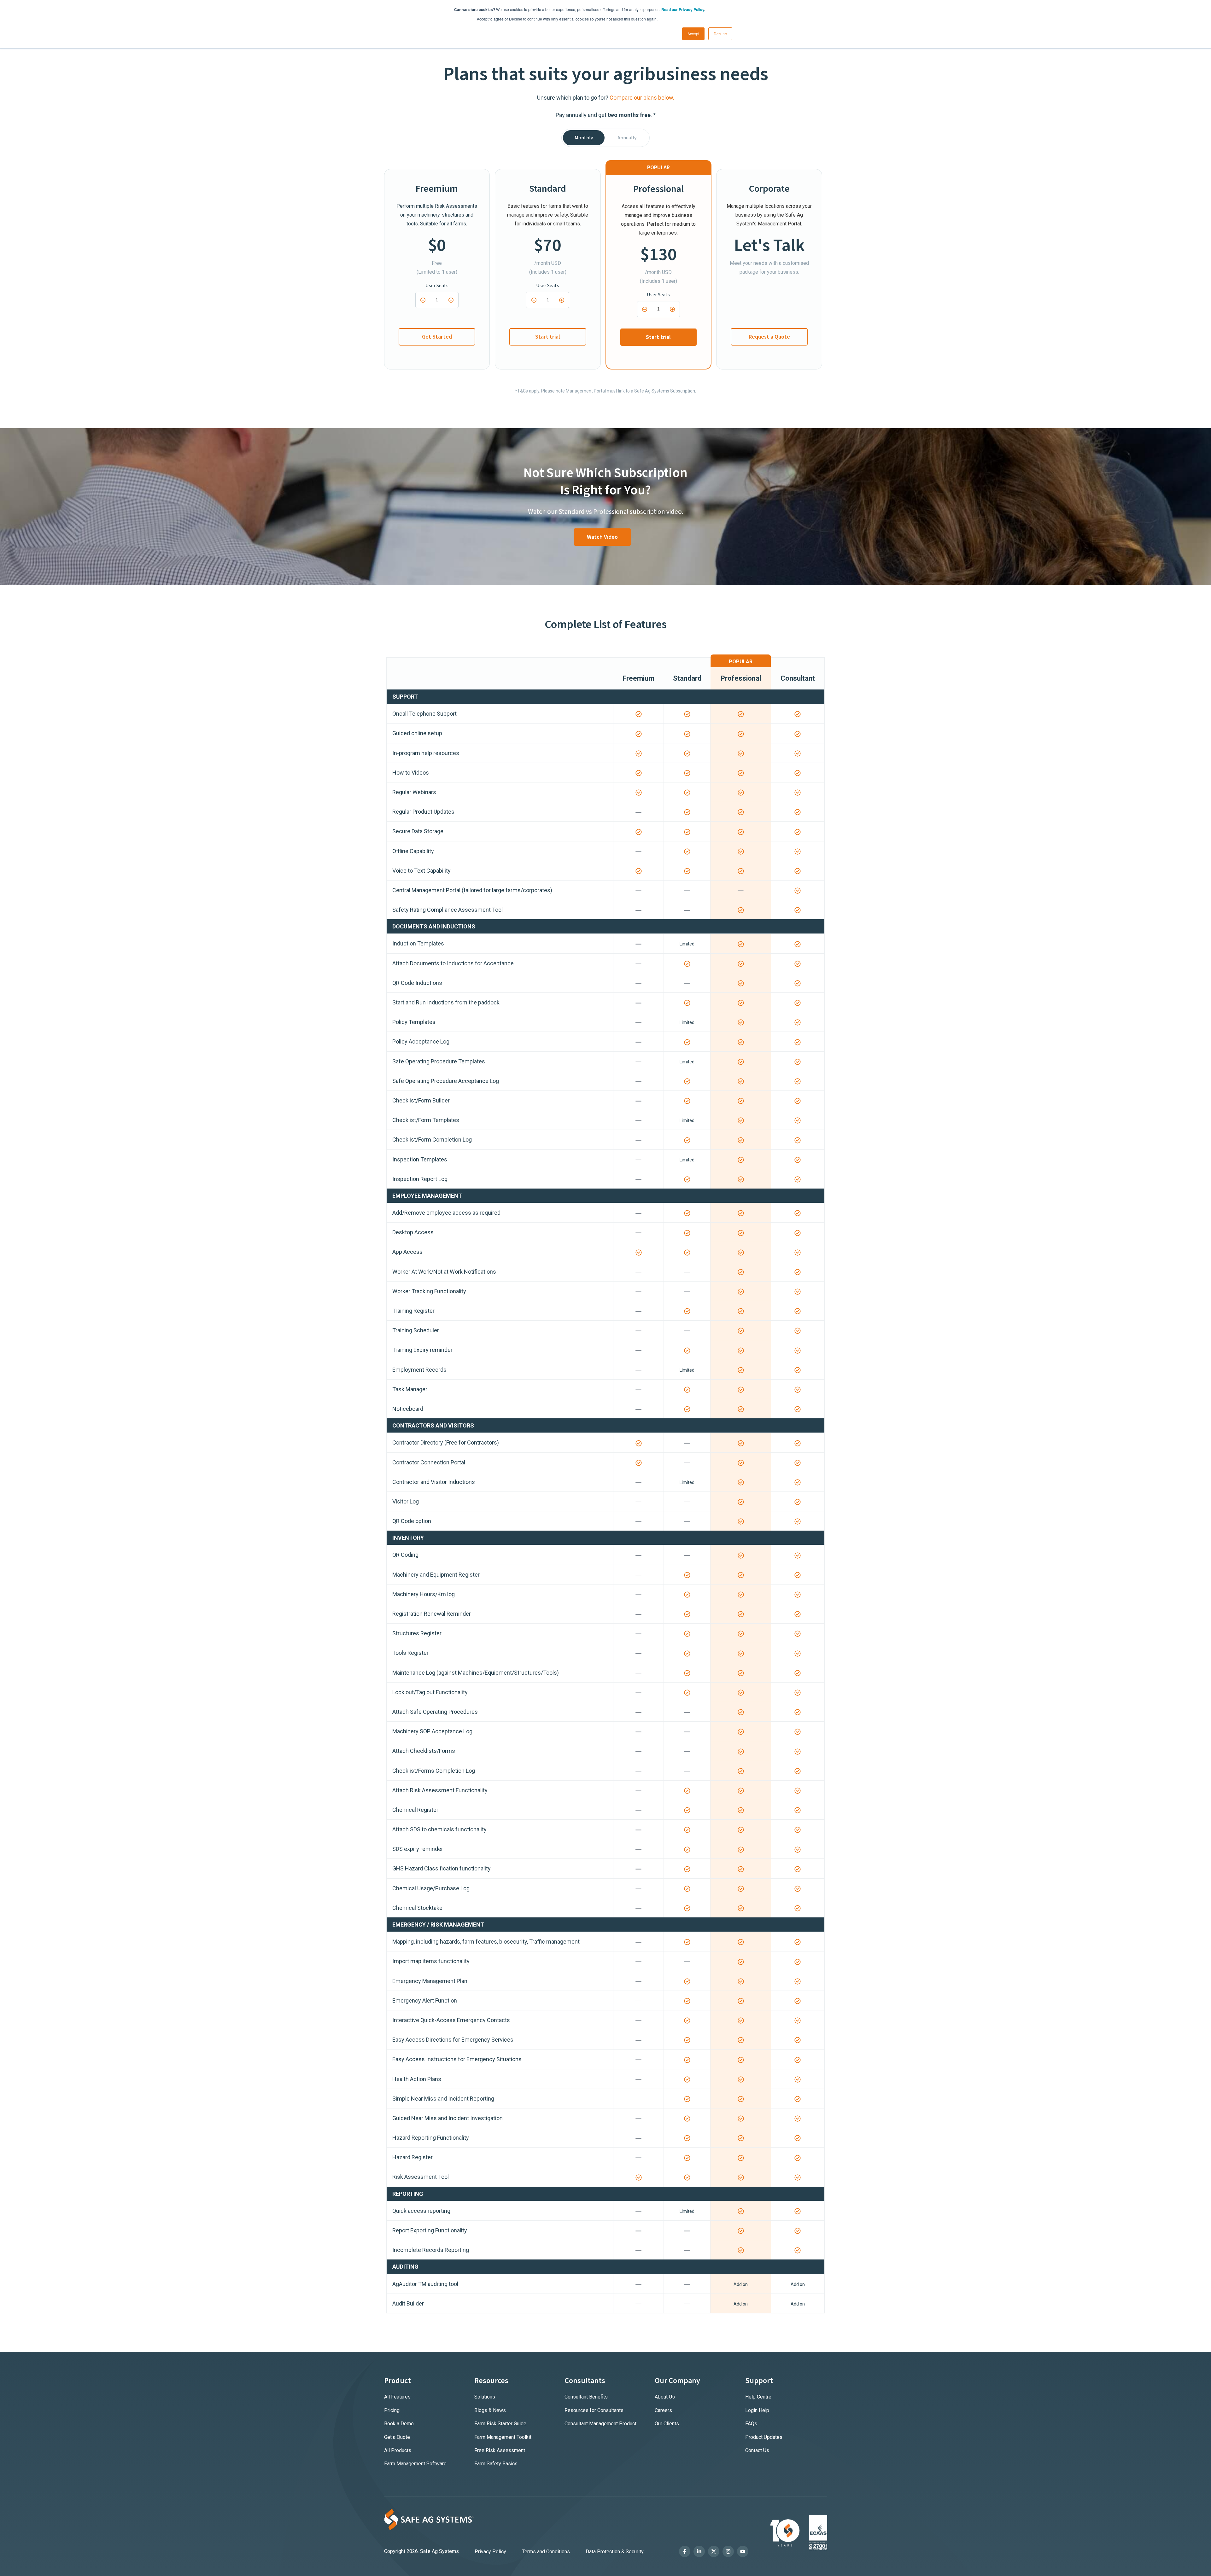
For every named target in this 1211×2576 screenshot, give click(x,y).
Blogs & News (490, 2410)
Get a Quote (397, 2437)
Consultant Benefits (586, 2397)
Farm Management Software (415, 2464)
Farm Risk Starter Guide (500, 2424)
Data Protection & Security (615, 2552)
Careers (663, 2410)
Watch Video (602, 537)
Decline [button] (720, 34)
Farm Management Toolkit (503, 2437)
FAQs (751, 2424)
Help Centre (758, 2397)
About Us (665, 2397)
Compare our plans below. (642, 98)
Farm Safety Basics (496, 2464)
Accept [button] (693, 34)
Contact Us (757, 2450)
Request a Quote (769, 337)
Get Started (437, 337)
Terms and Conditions (546, 2552)
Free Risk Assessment (500, 2450)
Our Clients (667, 2424)
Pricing (392, 2410)
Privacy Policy (490, 2552)
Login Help (757, 2410)
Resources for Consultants (594, 2410)
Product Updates (764, 2437)
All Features (397, 2397)
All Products (398, 2450)
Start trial (548, 337)
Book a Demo (399, 2424)
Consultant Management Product (600, 2424)
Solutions (485, 2397)
